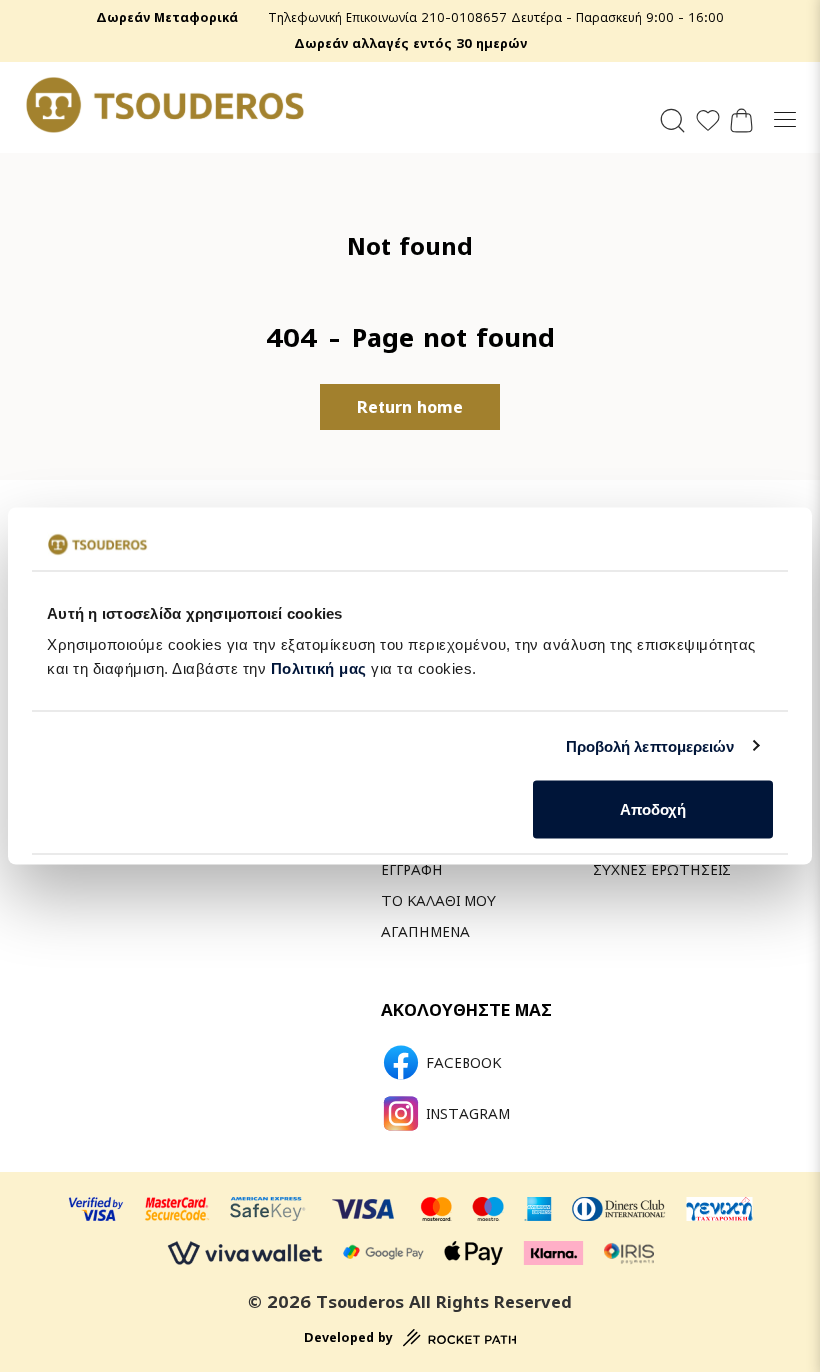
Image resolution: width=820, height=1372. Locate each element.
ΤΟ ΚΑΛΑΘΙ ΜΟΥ (438, 900)
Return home (410, 407)
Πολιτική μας (319, 668)
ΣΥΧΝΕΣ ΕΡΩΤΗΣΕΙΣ (662, 869)
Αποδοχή (653, 809)
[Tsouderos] (165, 105)
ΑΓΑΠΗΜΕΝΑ (425, 931)
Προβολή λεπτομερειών (650, 745)
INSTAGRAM (468, 1114)
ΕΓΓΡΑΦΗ (412, 869)
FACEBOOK (463, 1063)
